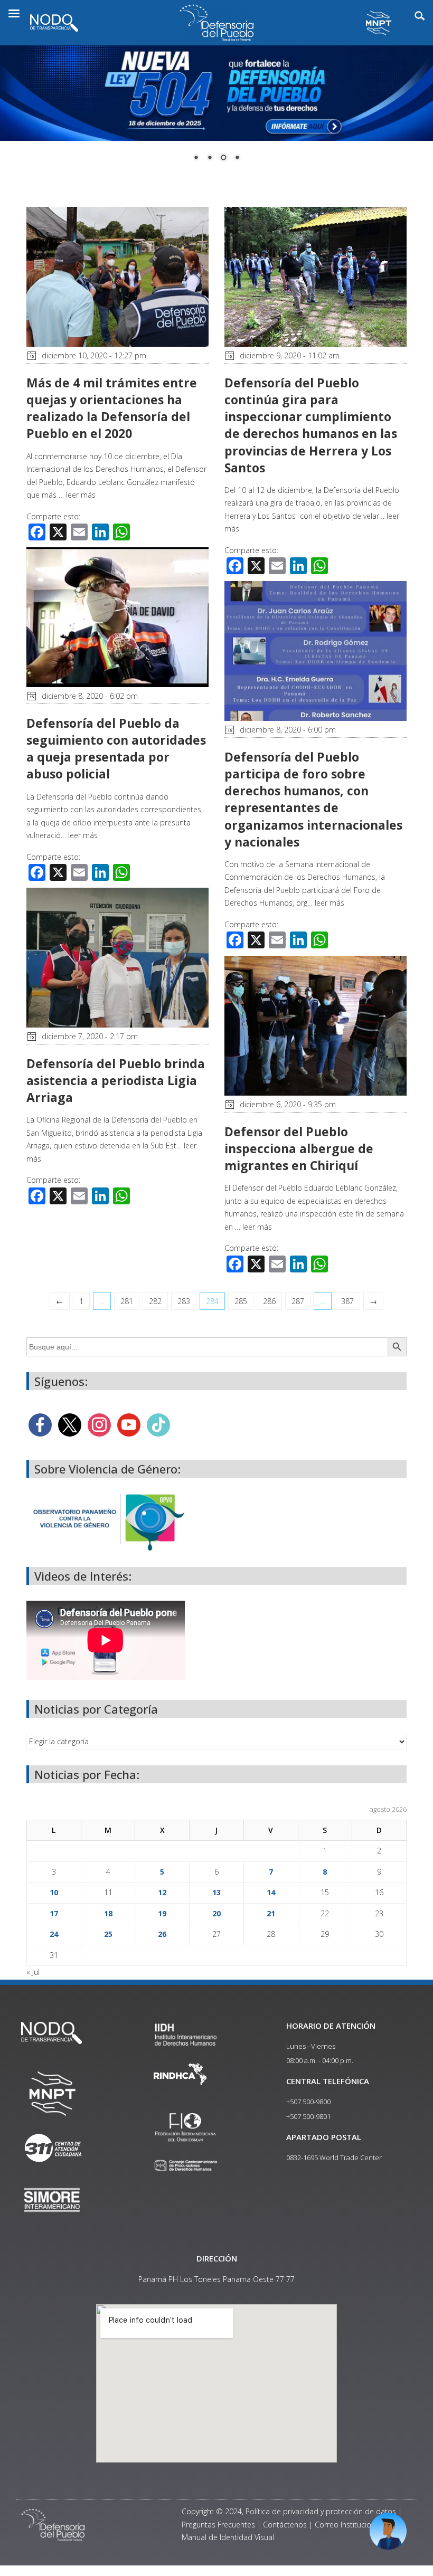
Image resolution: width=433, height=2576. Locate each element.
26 (162, 1934)
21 (271, 1913)
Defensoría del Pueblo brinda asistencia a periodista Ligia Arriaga (116, 1080)
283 (184, 1301)
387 (347, 1301)
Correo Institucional (348, 2525)
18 (108, 1913)
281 (127, 1301)
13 (216, 1892)
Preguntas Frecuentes (218, 2525)
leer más (81, 495)
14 (271, 1892)
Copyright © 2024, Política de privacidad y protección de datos (289, 2511)
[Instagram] (99, 1424)
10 (54, 1892)
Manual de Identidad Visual (228, 2537)
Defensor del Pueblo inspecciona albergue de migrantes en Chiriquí (299, 1148)
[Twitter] (70, 1424)
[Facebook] (40, 1424)
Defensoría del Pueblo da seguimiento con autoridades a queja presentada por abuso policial (116, 749)
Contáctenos (285, 2525)
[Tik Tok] (158, 1424)
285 (241, 1301)
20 (216, 1913)
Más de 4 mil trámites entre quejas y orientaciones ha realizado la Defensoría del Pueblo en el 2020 (112, 408)
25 (108, 1934)
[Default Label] (129, 1424)
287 (298, 1301)
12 (162, 1892)
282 (155, 1301)
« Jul (33, 1972)
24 (54, 1934)
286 (269, 1301)
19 (162, 1913)
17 (54, 1913)
